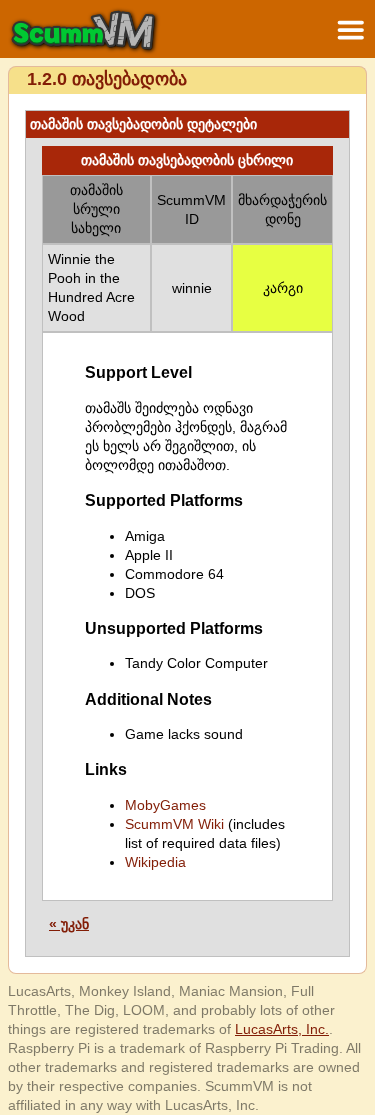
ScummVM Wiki (174, 824)
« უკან (69, 924)
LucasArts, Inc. (282, 1029)
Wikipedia (155, 862)
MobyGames (165, 805)
